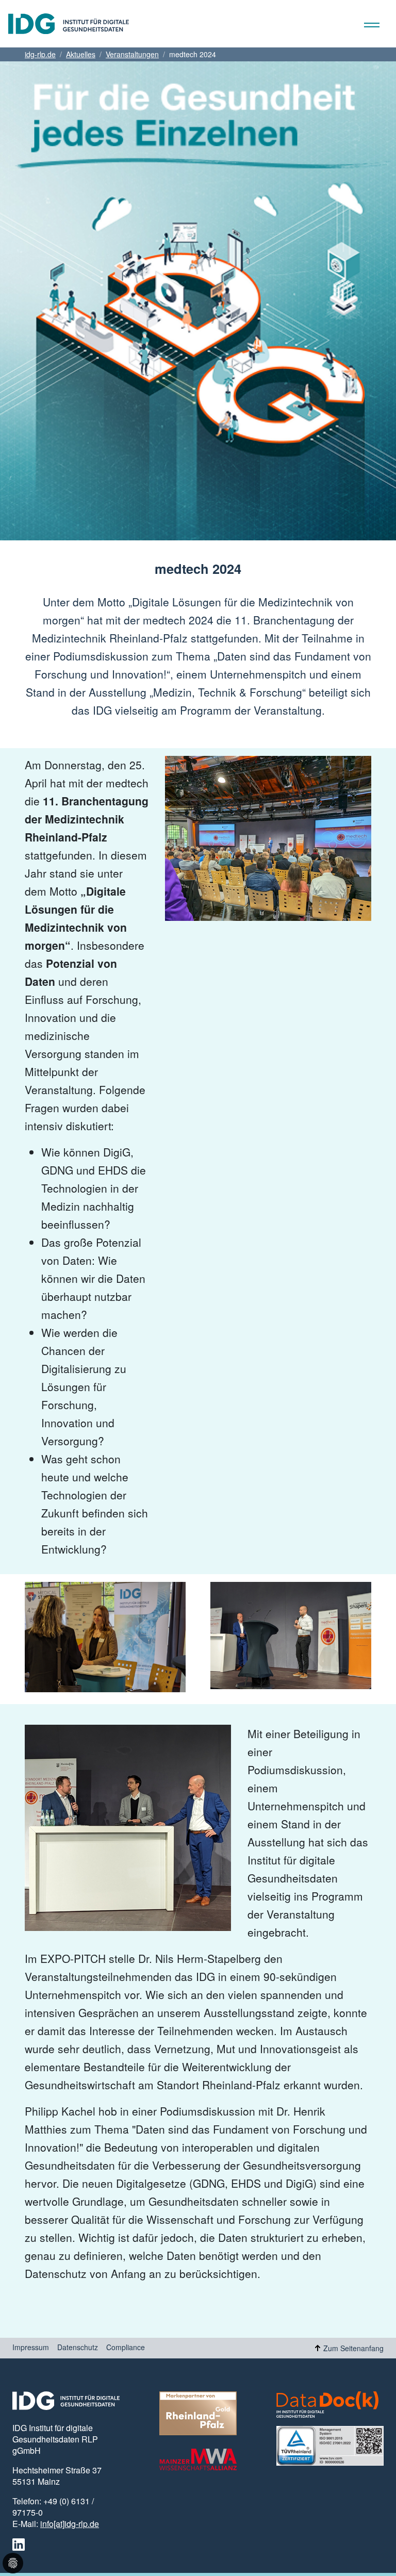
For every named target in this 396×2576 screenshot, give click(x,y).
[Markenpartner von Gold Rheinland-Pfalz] (198, 2413)
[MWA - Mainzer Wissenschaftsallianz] (198, 2459)
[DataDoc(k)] (327, 2405)
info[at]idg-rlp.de (70, 2524)
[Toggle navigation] (380, 24)
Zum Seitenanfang (353, 2348)
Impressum (31, 2347)
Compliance (126, 2347)
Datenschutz (78, 2347)
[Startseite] (64, 24)
